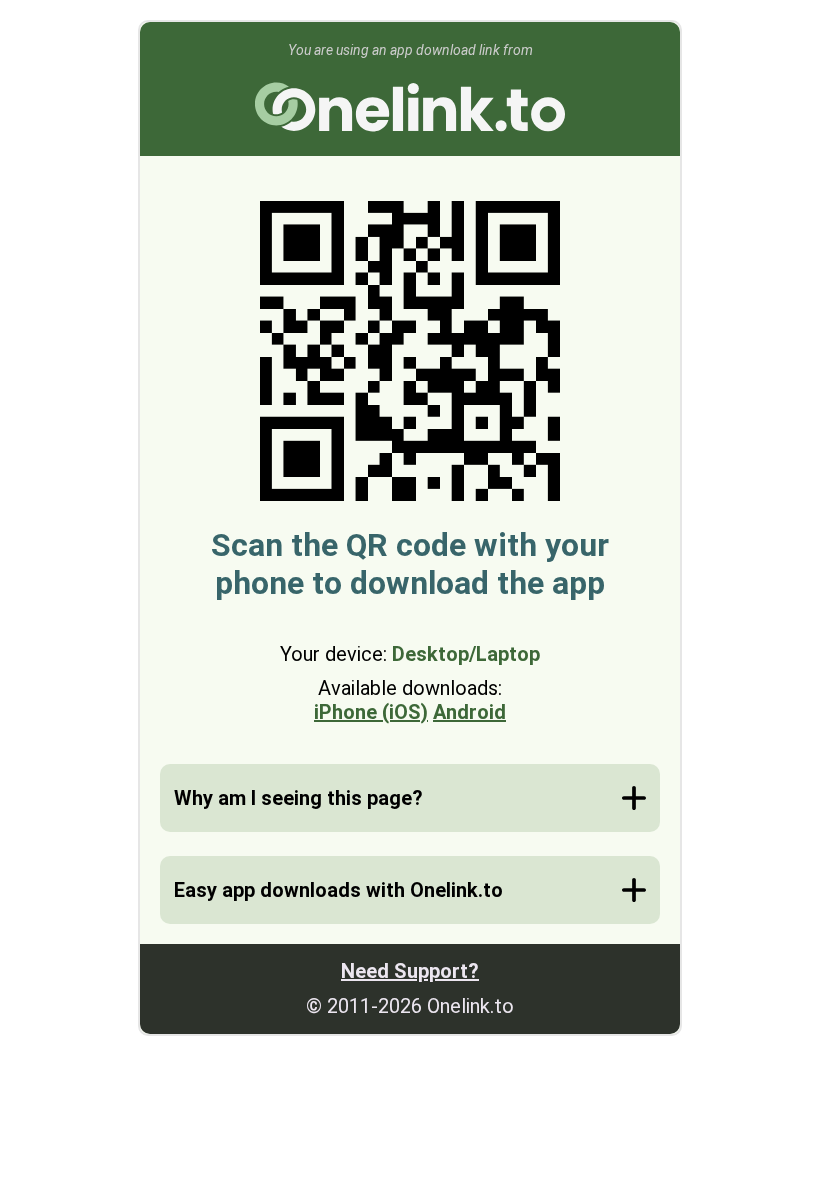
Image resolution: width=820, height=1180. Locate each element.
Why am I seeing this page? (298, 798)
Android (469, 712)
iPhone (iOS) (371, 712)
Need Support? (410, 971)
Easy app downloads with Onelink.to (338, 890)
